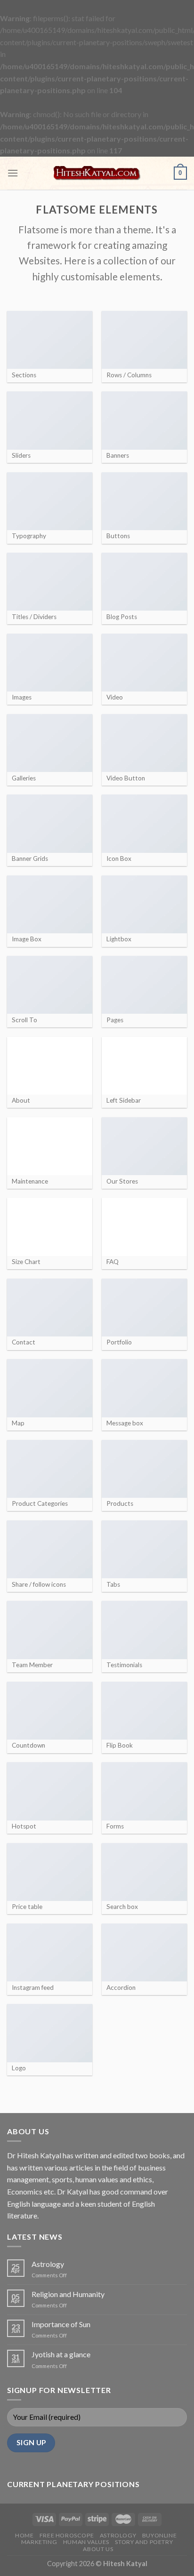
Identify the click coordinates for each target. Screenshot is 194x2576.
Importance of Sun (61, 2324)
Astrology (48, 2264)
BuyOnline (160, 2535)
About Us (98, 2549)
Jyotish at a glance (61, 2354)
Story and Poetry (144, 2542)
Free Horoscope (67, 2535)
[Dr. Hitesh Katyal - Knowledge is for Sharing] (97, 173)
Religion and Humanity (68, 2294)
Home (24, 2535)
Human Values (86, 2542)
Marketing (39, 2542)
